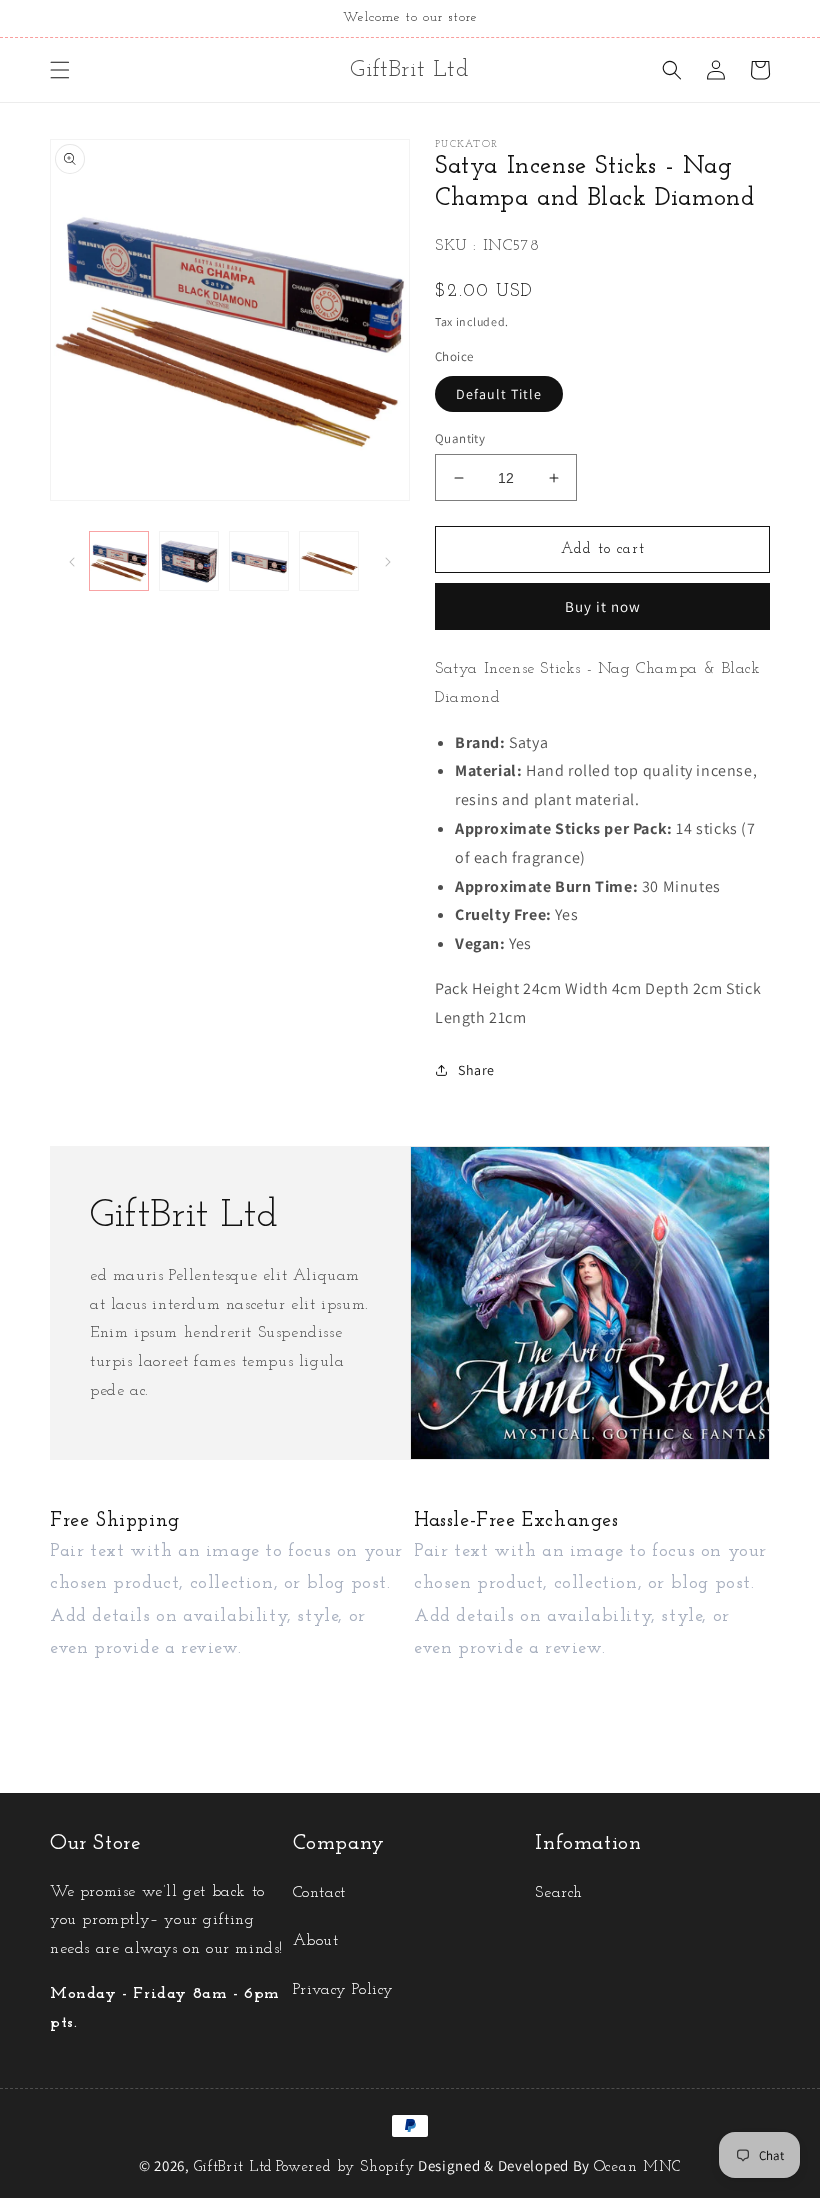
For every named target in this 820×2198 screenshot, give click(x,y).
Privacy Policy (343, 1990)
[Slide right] (388, 561)
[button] (60, 70)
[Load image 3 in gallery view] (259, 561)
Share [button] (476, 1070)
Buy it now (603, 606)
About (316, 1941)
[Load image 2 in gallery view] (189, 561)
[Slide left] (72, 561)
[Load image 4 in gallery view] (329, 561)
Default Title (499, 394)
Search (559, 1893)
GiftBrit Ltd (233, 2167)
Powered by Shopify (345, 2167)
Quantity (460, 438)
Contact (319, 1893)
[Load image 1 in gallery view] (119, 561)
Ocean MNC (637, 2167)
